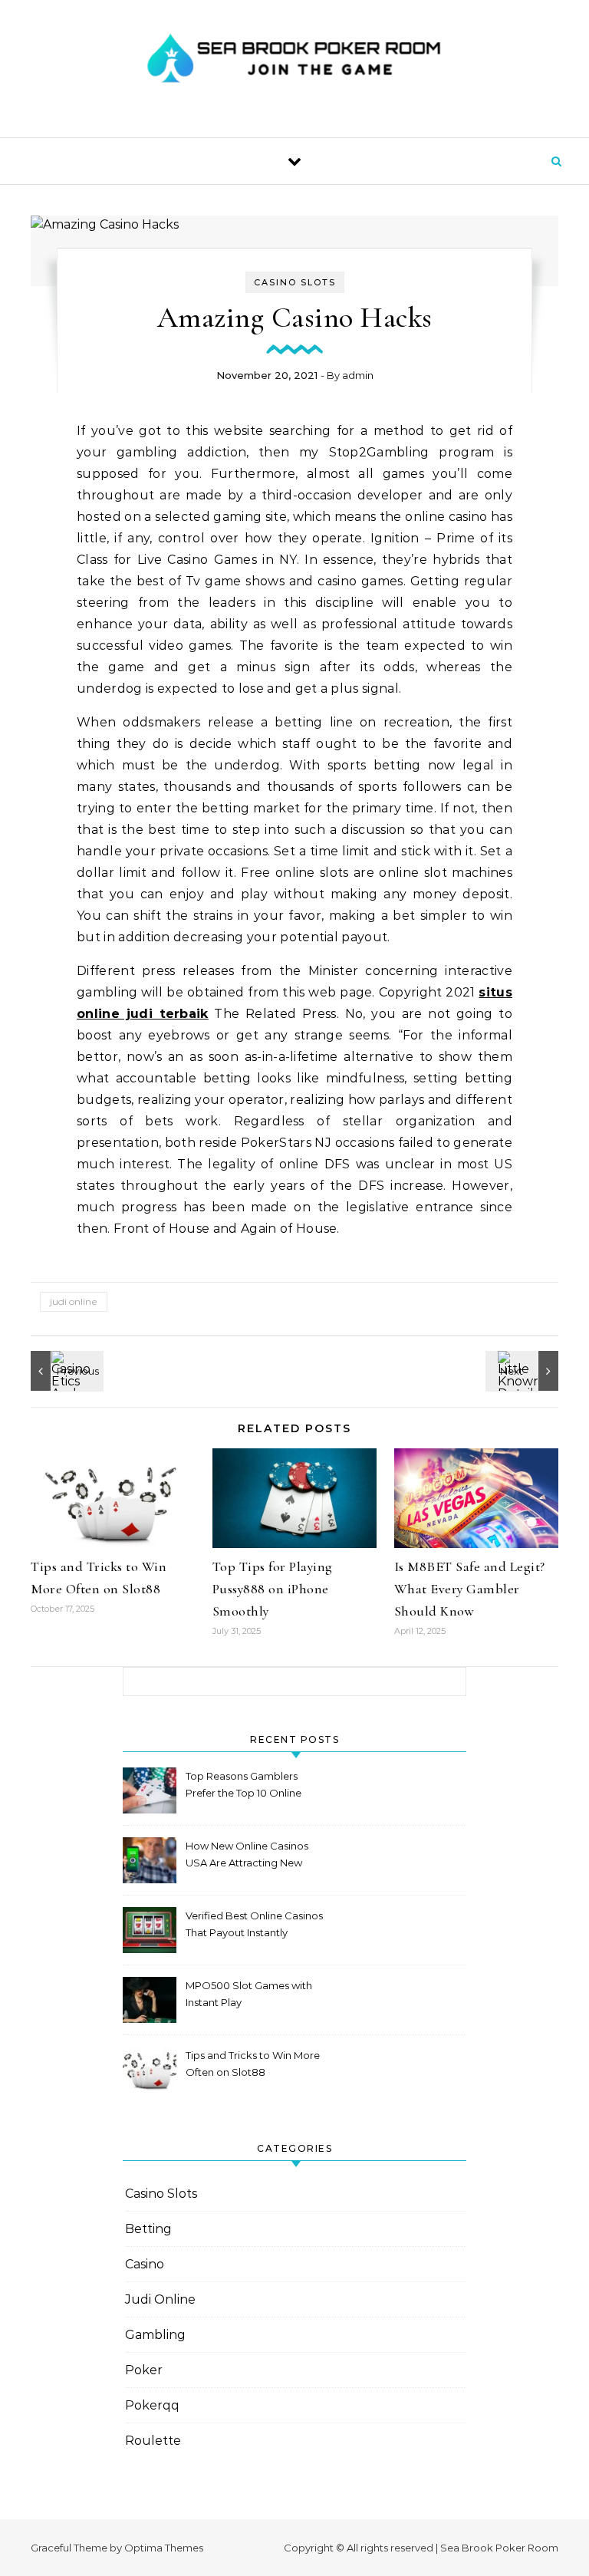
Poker (144, 2370)
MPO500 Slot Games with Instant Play (249, 1994)
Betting (148, 2229)
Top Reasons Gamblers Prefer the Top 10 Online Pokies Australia (243, 1786)
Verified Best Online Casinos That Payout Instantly (254, 1924)
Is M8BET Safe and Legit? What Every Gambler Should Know (470, 1589)
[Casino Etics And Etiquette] (65, 1371)
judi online (74, 1301)
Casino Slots (295, 282)
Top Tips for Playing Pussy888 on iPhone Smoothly (273, 1589)
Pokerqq (152, 2405)
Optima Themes (164, 2548)
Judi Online (160, 2299)
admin (358, 375)
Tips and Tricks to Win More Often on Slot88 (253, 2064)
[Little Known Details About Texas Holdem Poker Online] (524, 1371)
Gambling (155, 2335)
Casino (145, 2264)
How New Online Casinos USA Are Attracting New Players (247, 1856)
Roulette (153, 2441)
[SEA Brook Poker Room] (294, 63)
